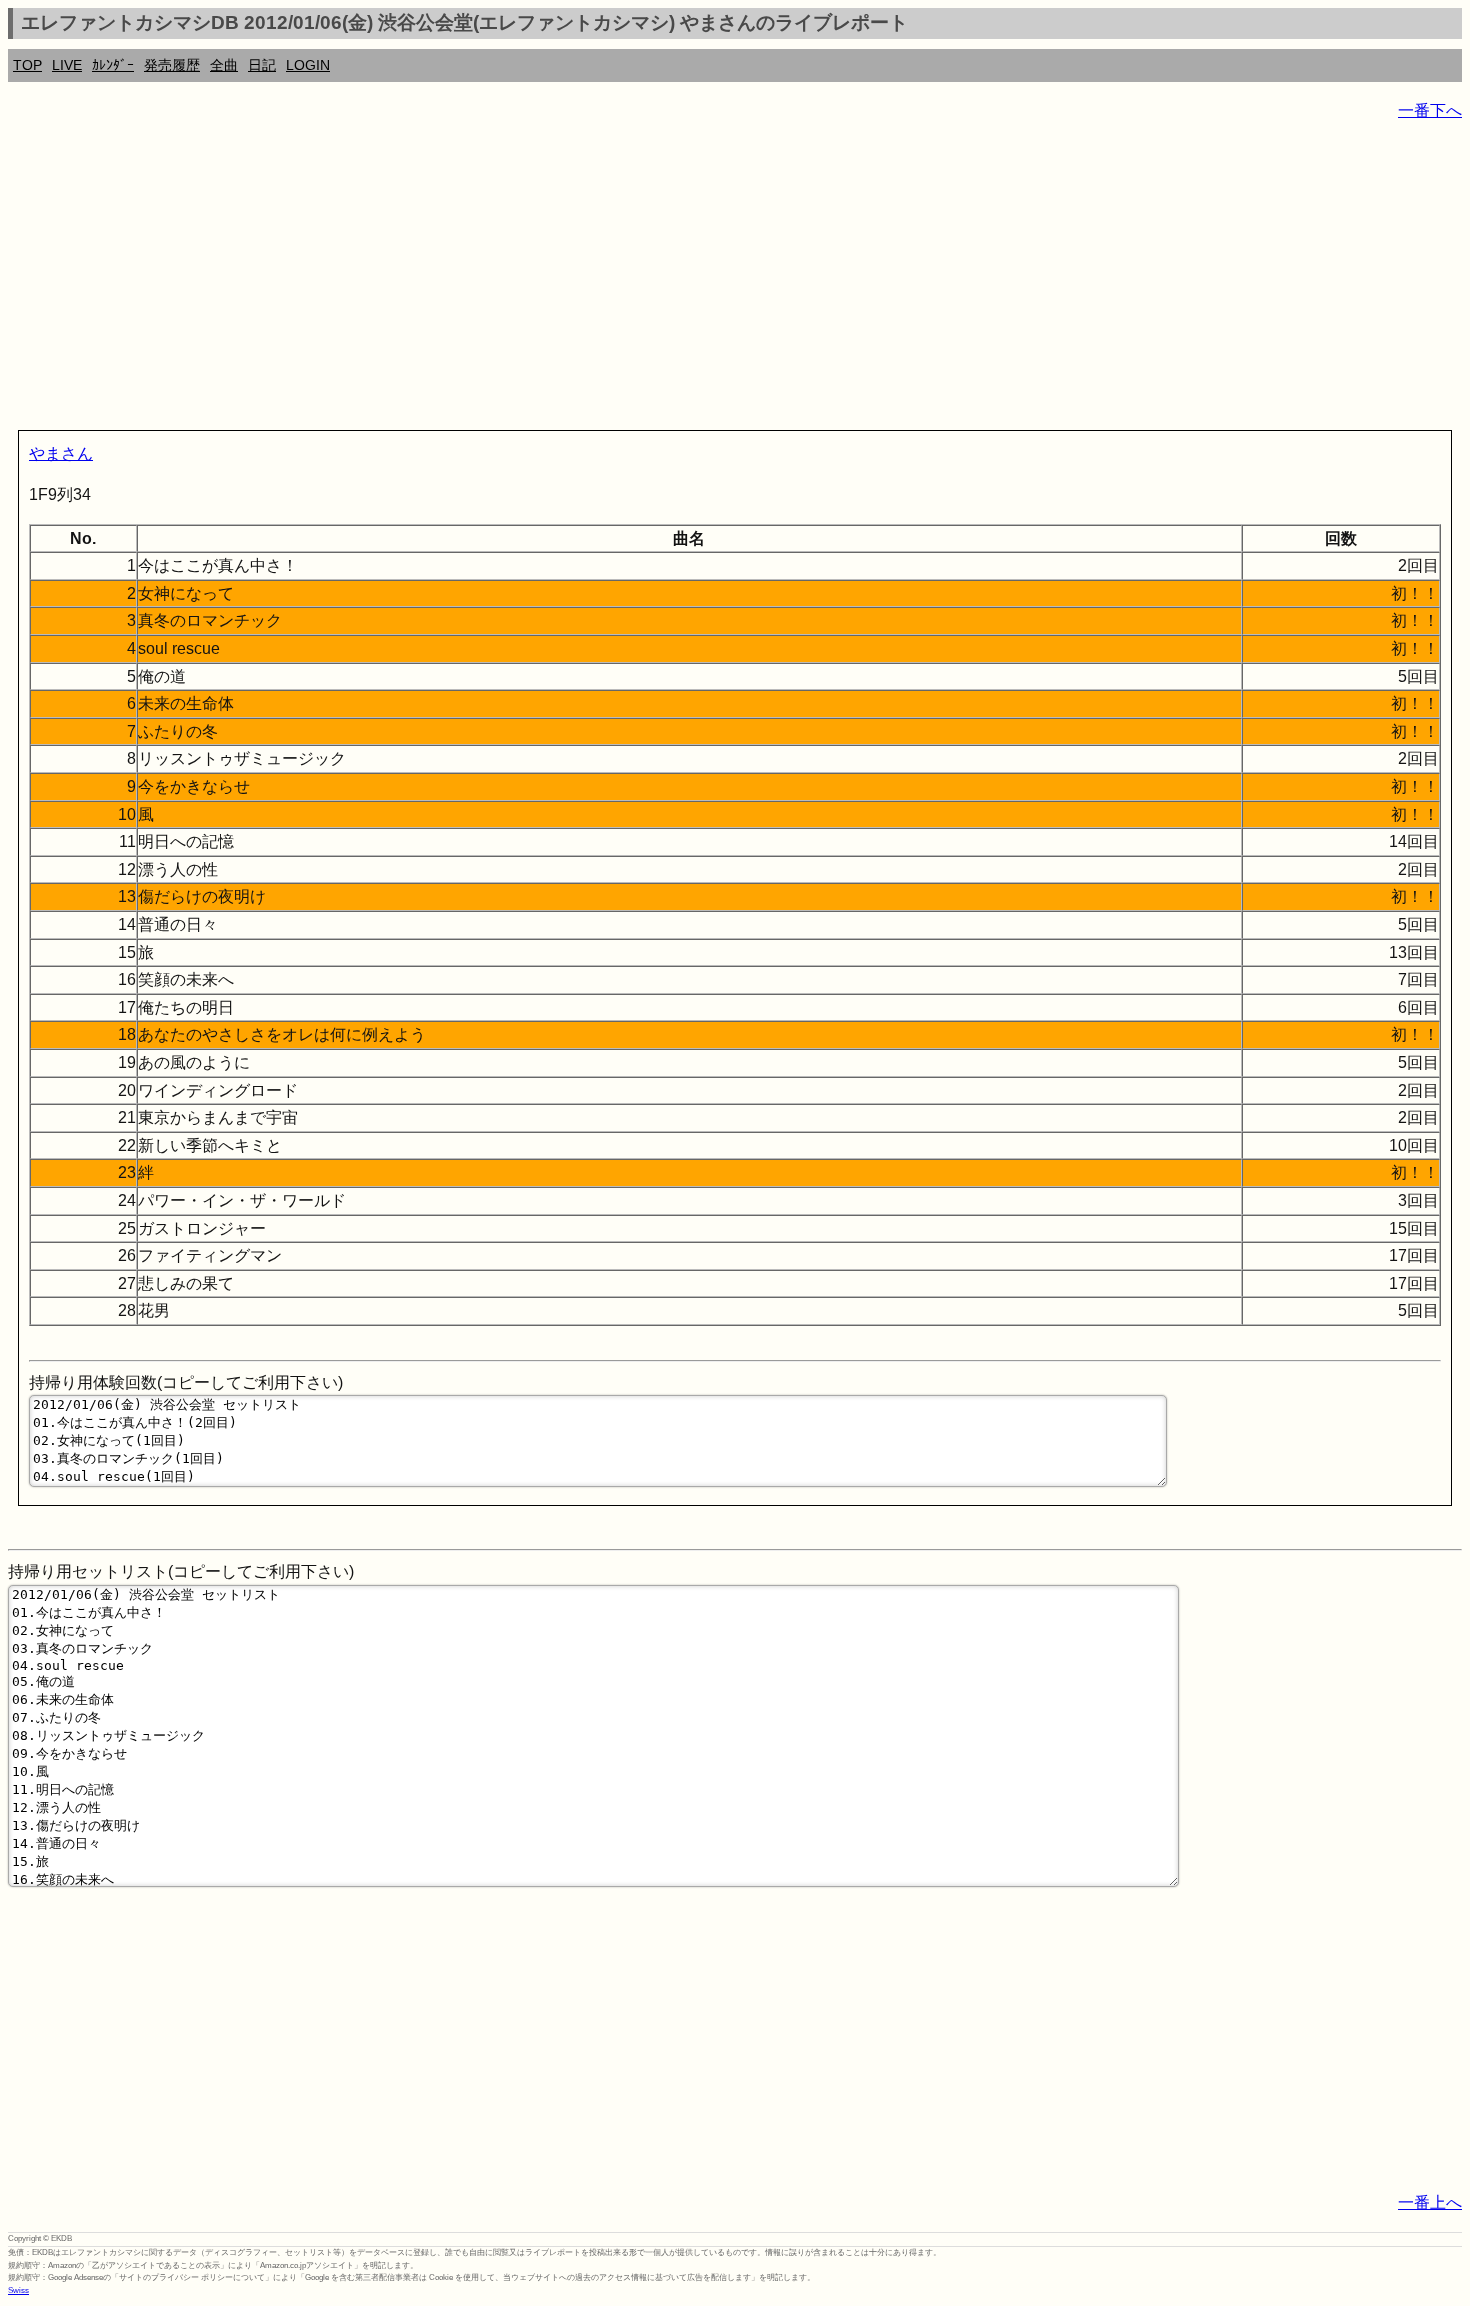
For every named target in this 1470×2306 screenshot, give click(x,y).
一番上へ (1430, 2202)
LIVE (67, 65)
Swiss (18, 2290)
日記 (262, 65)
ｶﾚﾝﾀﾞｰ (113, 65)
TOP (27, 65)
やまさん (61, 453)
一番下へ (1430, 110)
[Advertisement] (608, 280)
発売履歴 (172, 65)
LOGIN (308, 65)
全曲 (224, 65)
